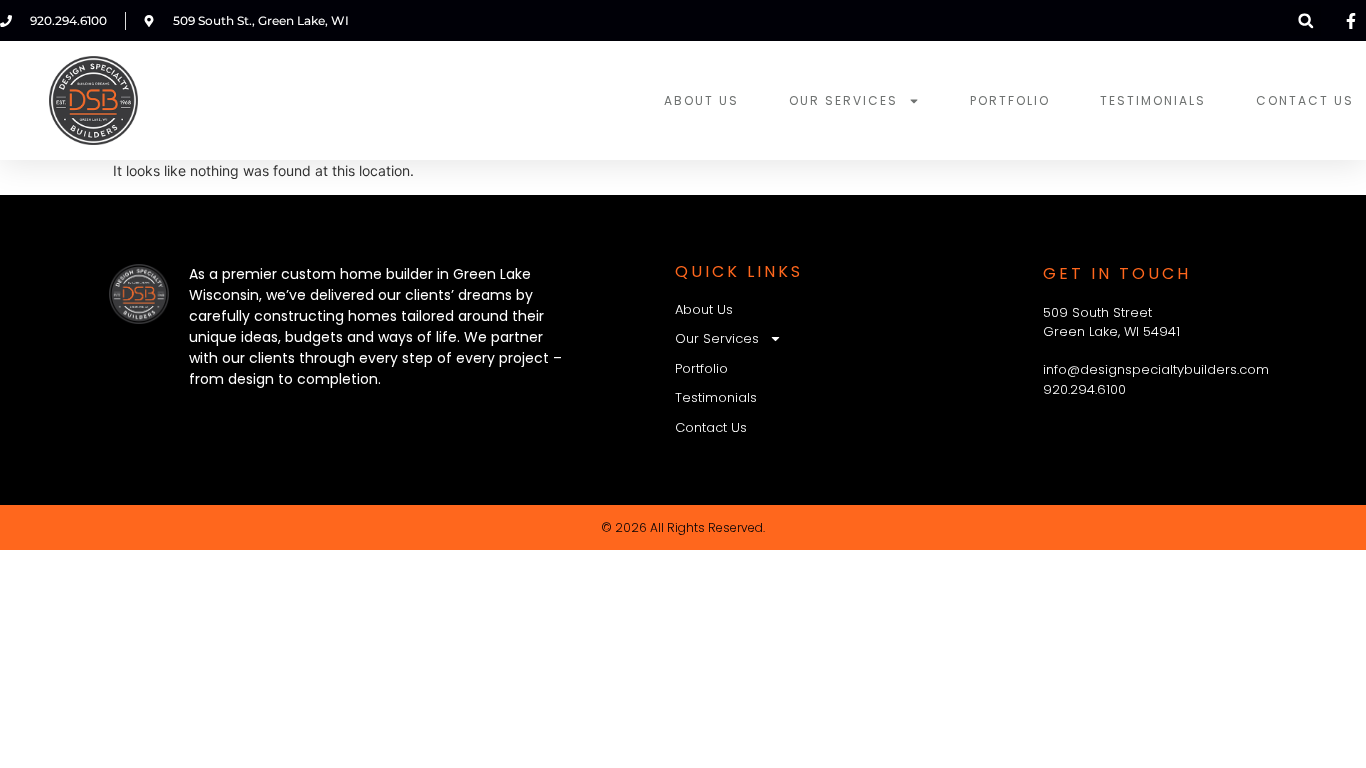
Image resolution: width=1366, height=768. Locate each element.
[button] (1305, 20)
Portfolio (1010, 100)
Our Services (843, 100)
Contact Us (1305, 100)
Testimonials (1153, 100)
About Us (701, 100)
